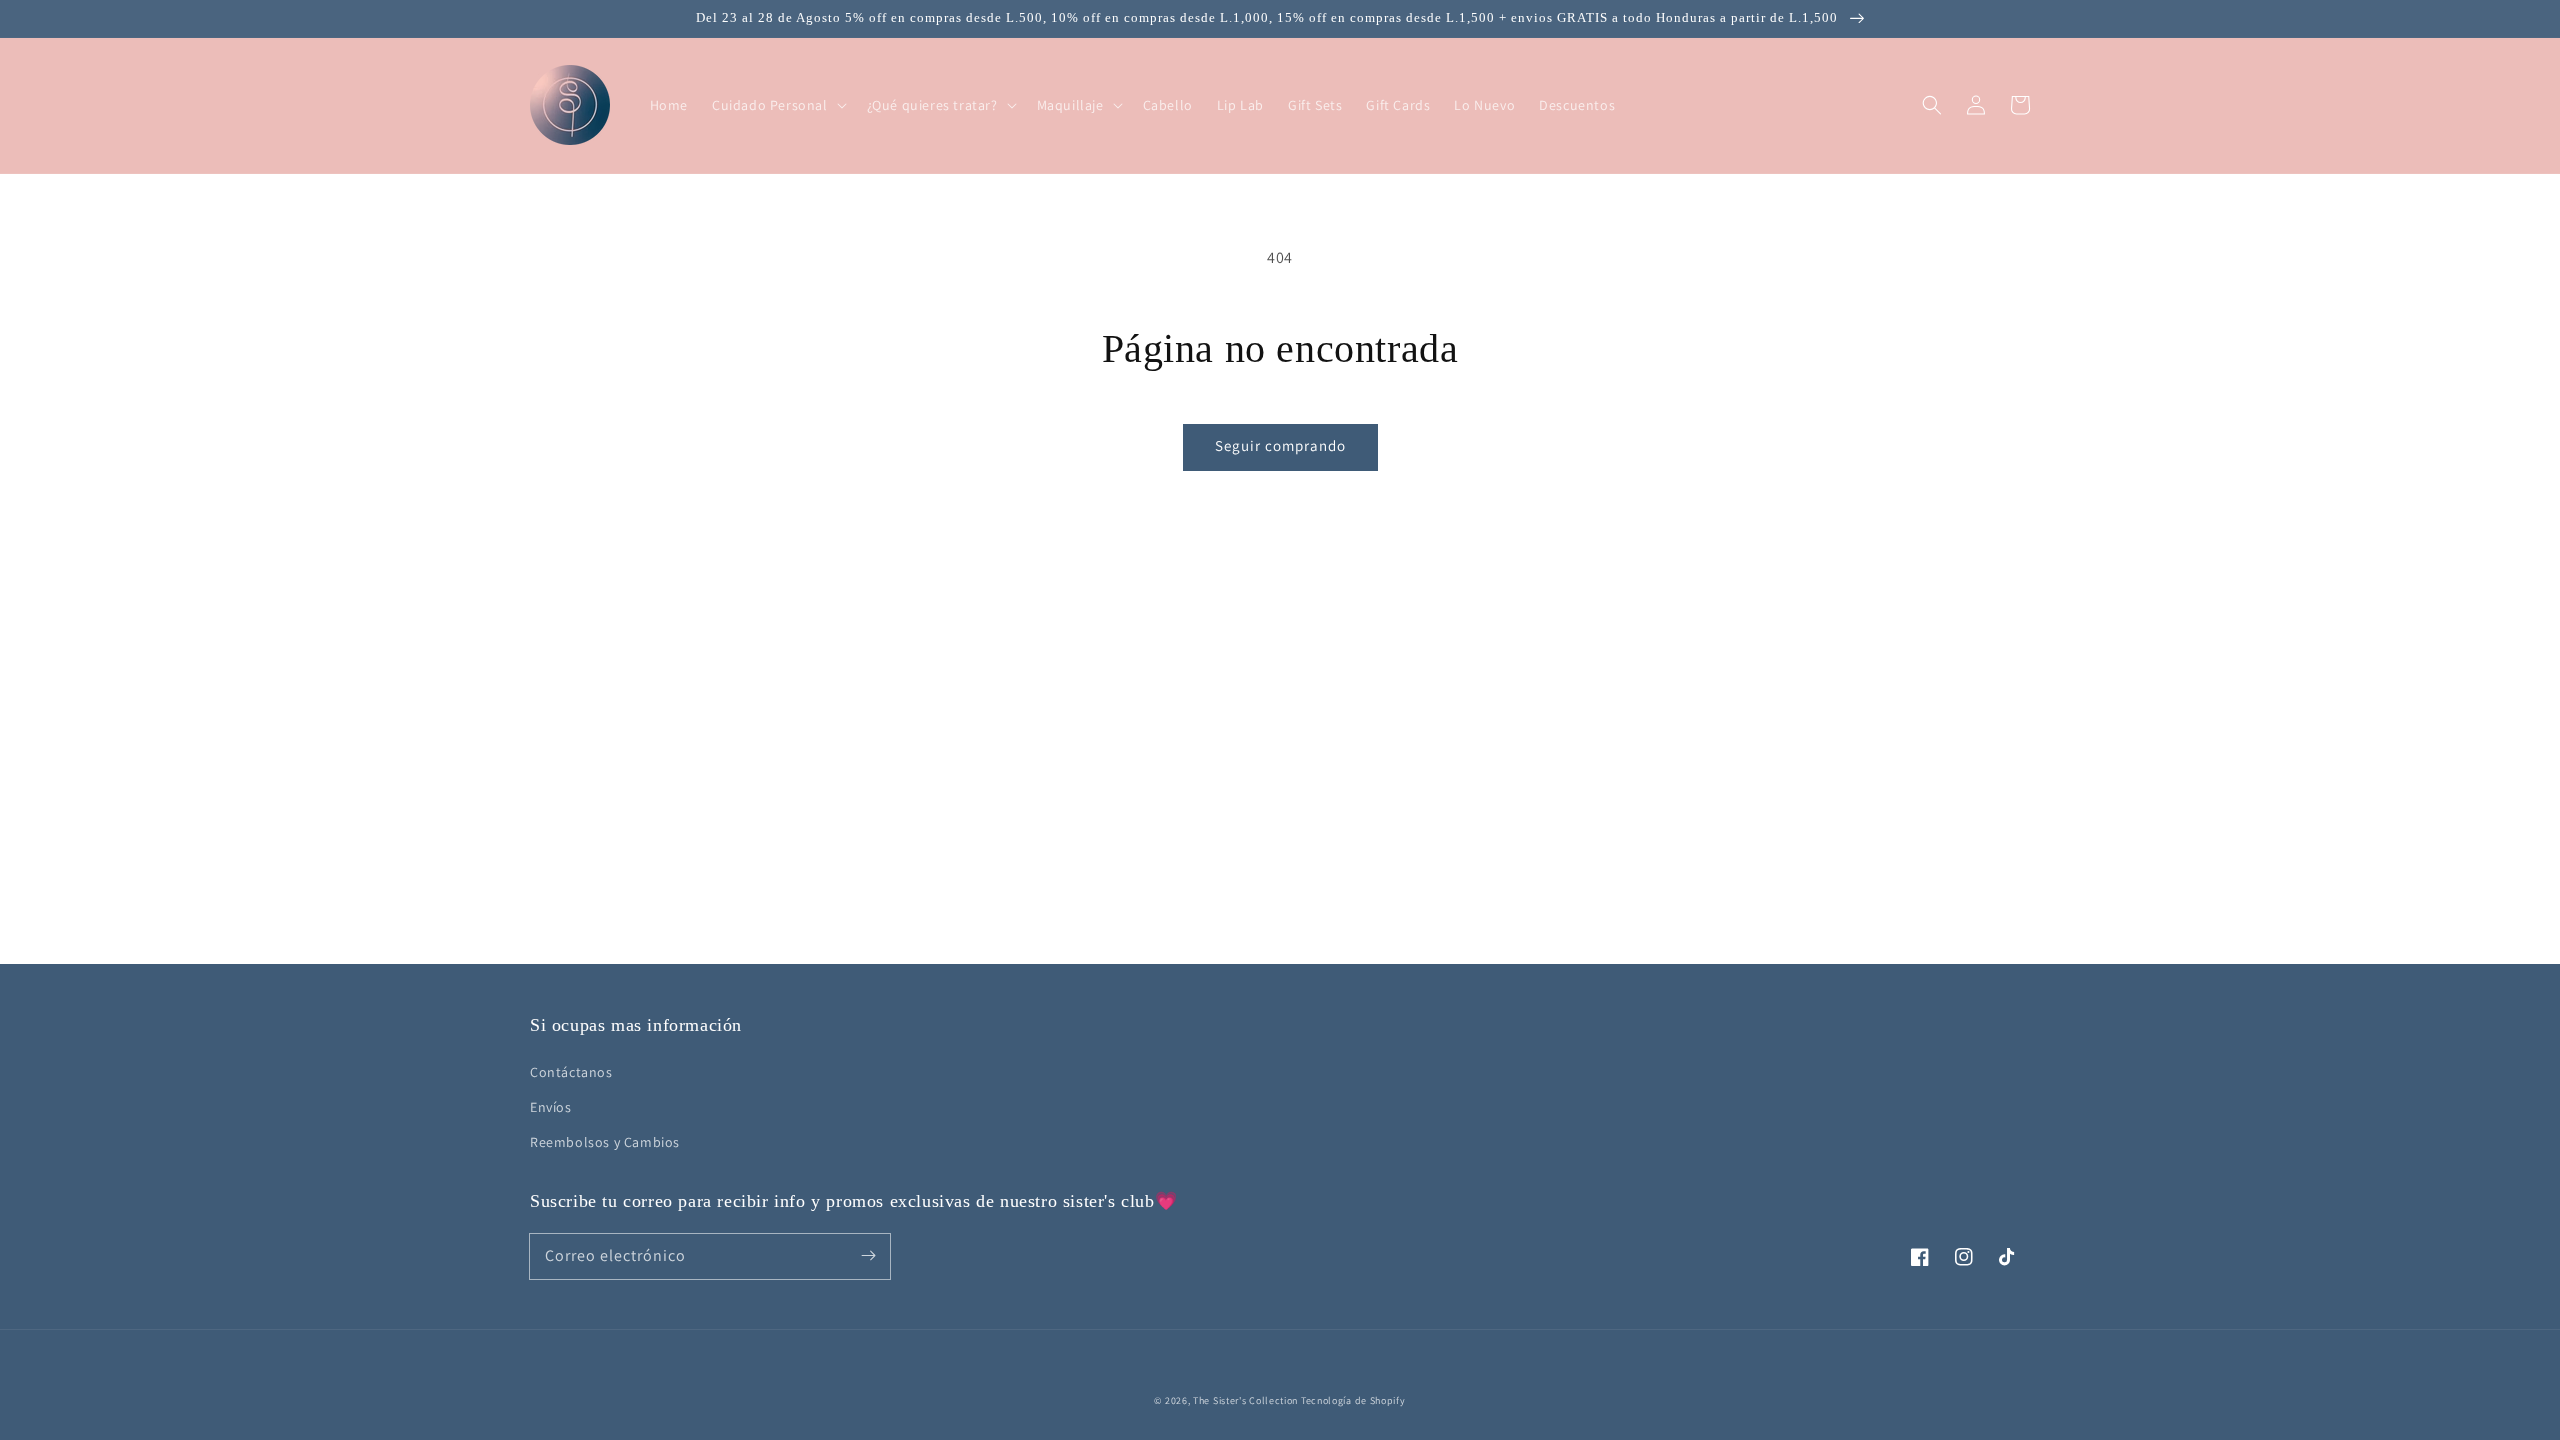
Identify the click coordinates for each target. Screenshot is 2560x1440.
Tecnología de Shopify (1353, 1400)
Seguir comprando (1280, 445)
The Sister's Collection (1247, 1400)
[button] (1932, 105)
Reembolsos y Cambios (605, 1142)
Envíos (551, 1107)
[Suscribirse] (868, 1256)
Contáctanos (571, 1072)
